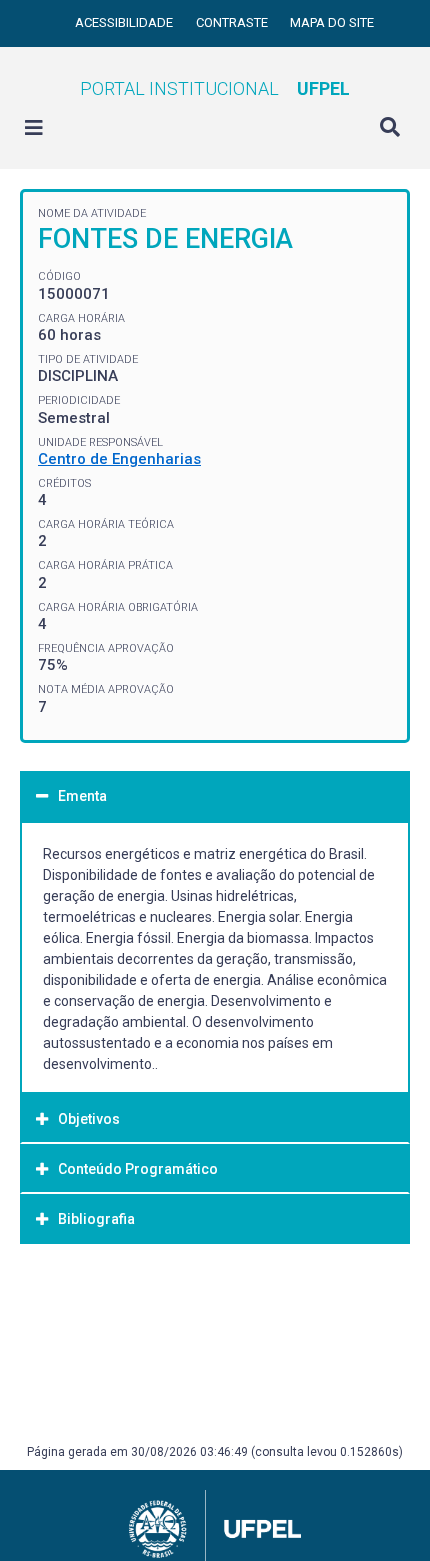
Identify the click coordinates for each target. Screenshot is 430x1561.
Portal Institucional (215, 88)
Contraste (233, 22)
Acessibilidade (125, 22)
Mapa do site (332, 22)
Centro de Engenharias (119, 459)
